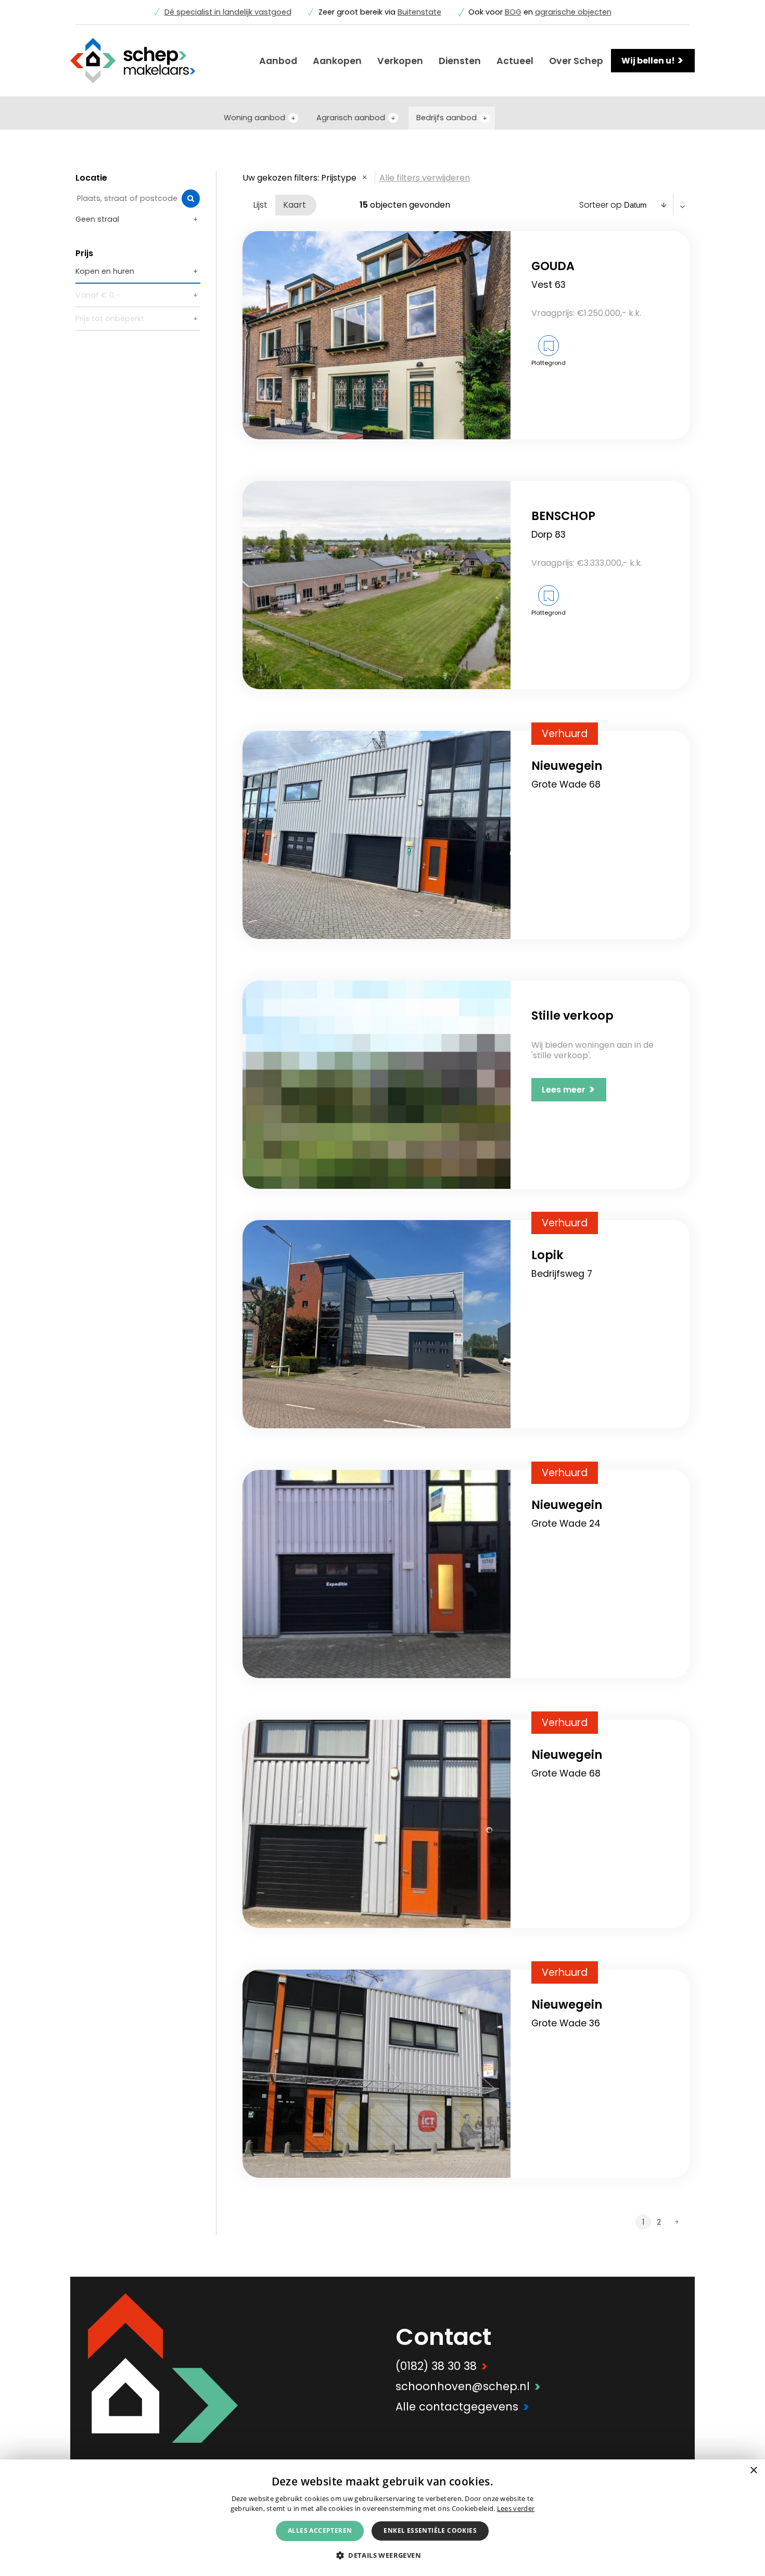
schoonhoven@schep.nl (468, 2386)
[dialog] (382, 2518)
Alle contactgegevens (462, 2407)
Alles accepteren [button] (320, 2530)
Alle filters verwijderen (425, 178)
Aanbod (278, 61)
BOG (513, 12)
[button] (382, 2555)
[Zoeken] (191, 199)
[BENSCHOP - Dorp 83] (377, 585)
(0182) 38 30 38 (442, 2366)
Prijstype (339, 178)
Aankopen (337, 61)
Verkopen (400, 61)
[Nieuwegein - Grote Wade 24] (377, 1574)
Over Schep (576, 61)
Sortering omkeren (683, 205)
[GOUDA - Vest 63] (377, 335)
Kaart (295, 205)
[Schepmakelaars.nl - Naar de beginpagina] (133, 61)
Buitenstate (419, 12)
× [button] (753, 2471)
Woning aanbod (254, 118)
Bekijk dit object (563, 382)
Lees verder (516, 2508)
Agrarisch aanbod (351, 118)
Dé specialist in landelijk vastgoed (228, 12)
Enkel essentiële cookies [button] (430, 2530)
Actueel (515, 61)
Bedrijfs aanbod (447, 118)
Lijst (260, 205)
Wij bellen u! (653, 60)
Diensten (460, 61)
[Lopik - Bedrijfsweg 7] (377, 1324)
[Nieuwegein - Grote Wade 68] (377, 835)
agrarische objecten (573, 12)
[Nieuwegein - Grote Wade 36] (377, 2074)
